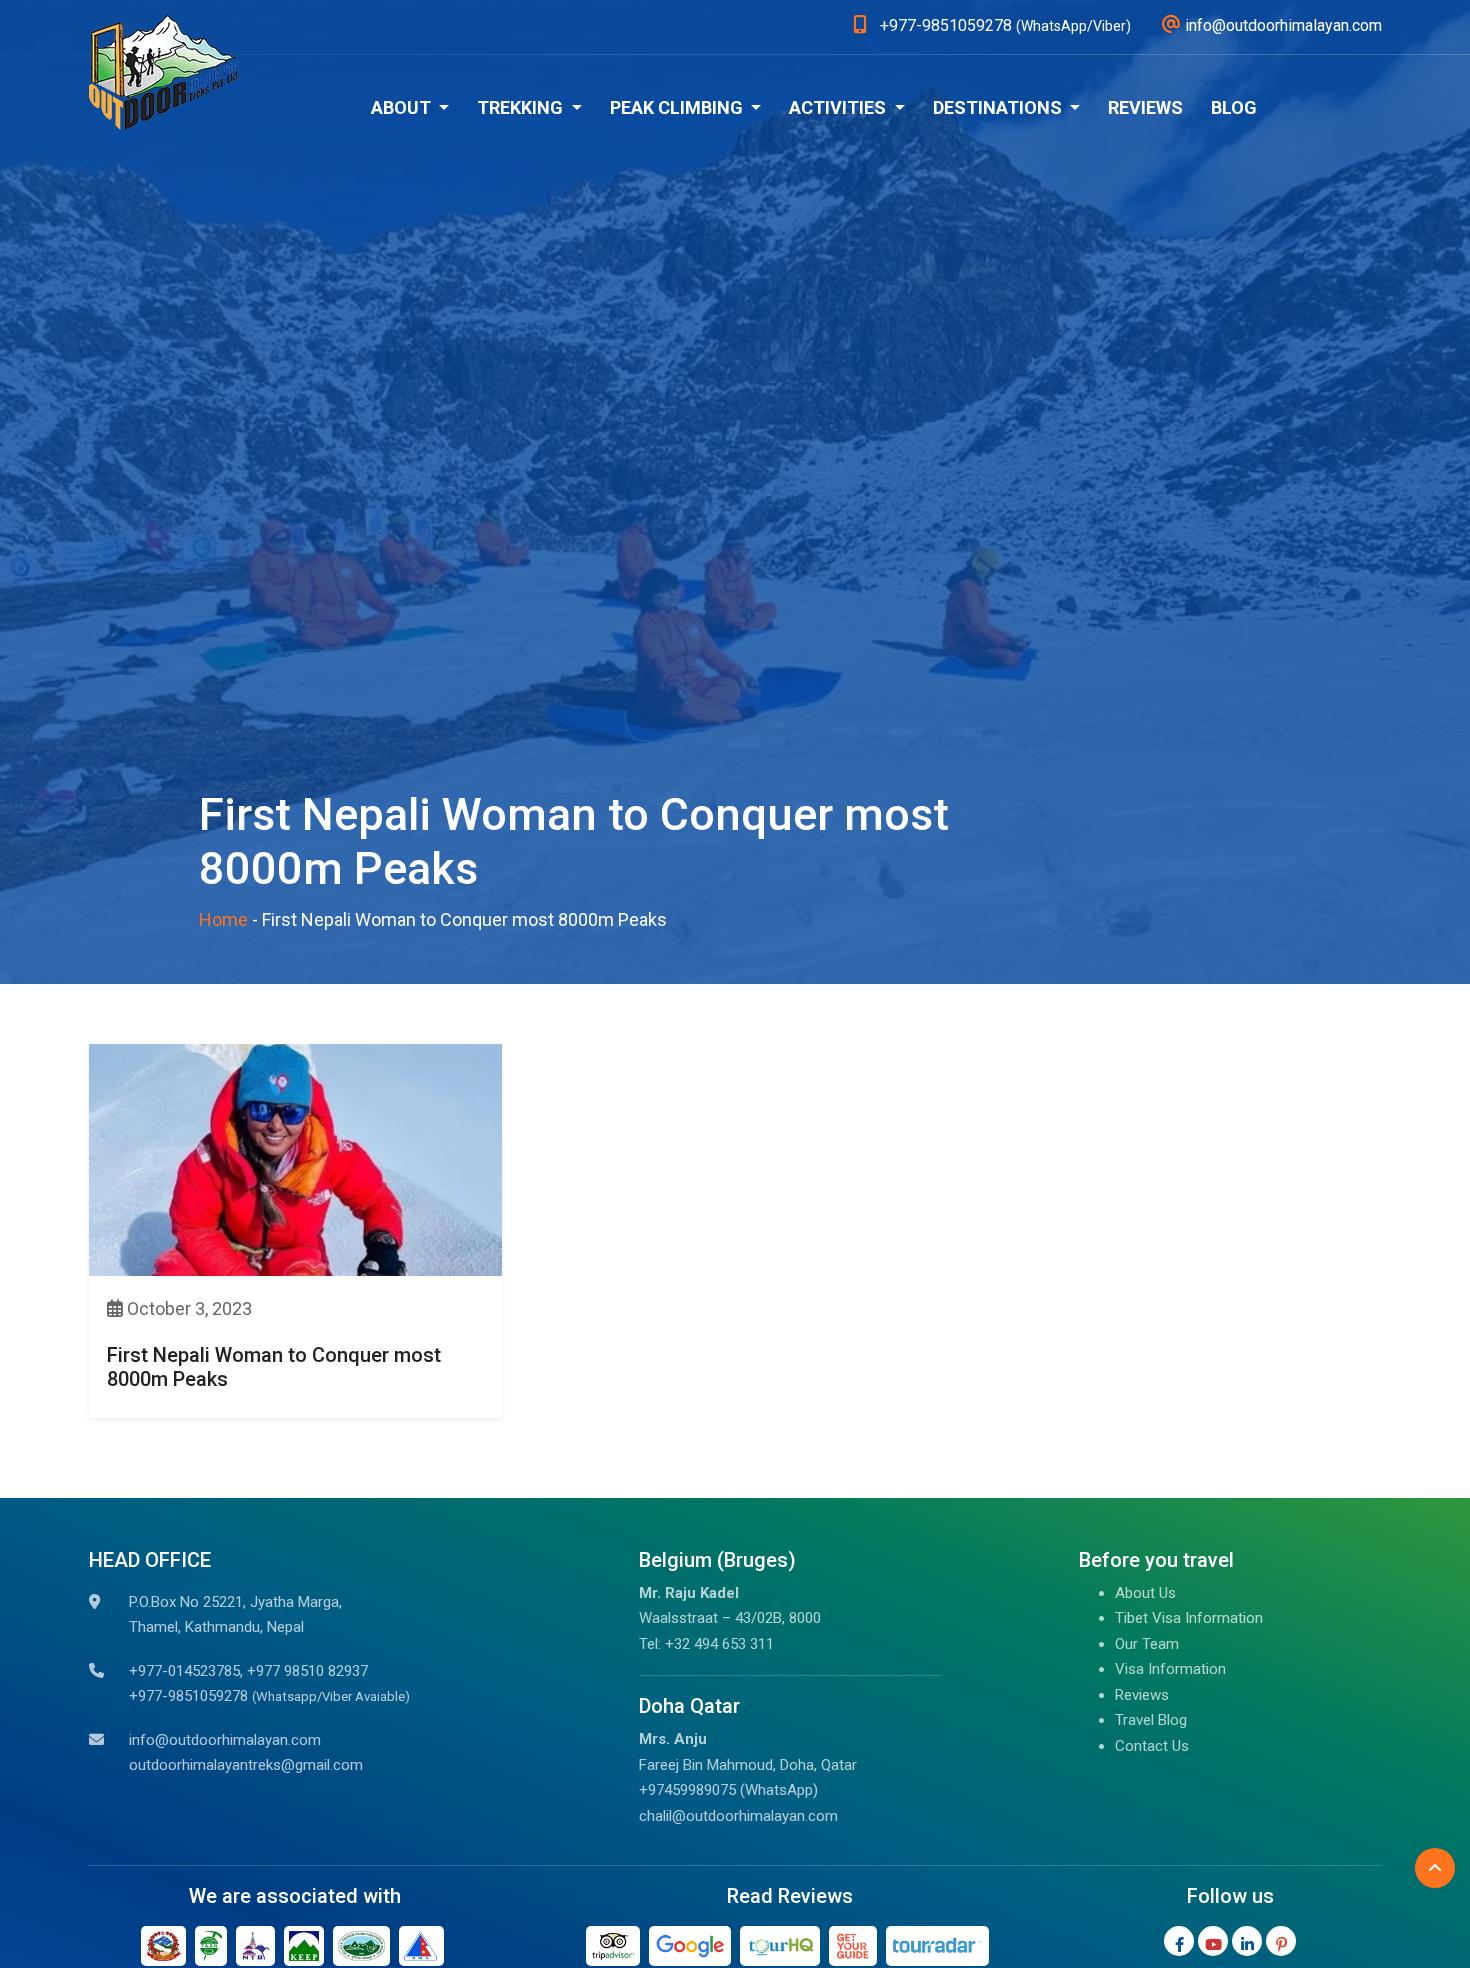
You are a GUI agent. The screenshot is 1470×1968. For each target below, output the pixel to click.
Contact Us (1152, 1746)
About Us (1145, 1593)
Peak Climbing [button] (678, 107)
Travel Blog (1151, 1720)
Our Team (1147, 1644)
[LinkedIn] (1247, 1941)
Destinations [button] (999, 107)
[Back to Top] (1435, 1868)
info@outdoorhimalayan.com (225, 1740)
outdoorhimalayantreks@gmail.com (246, 1765)
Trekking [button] (522, 107)
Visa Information (1170, 1669)
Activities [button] (839, 107)
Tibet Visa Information (1189, 1618)
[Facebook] (1179, 1941)
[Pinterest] (1281, 1941)
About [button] (403, 107)
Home (223, 919)
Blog (1234, 107)
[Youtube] (1213, 1941)
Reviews (1145, 107)
